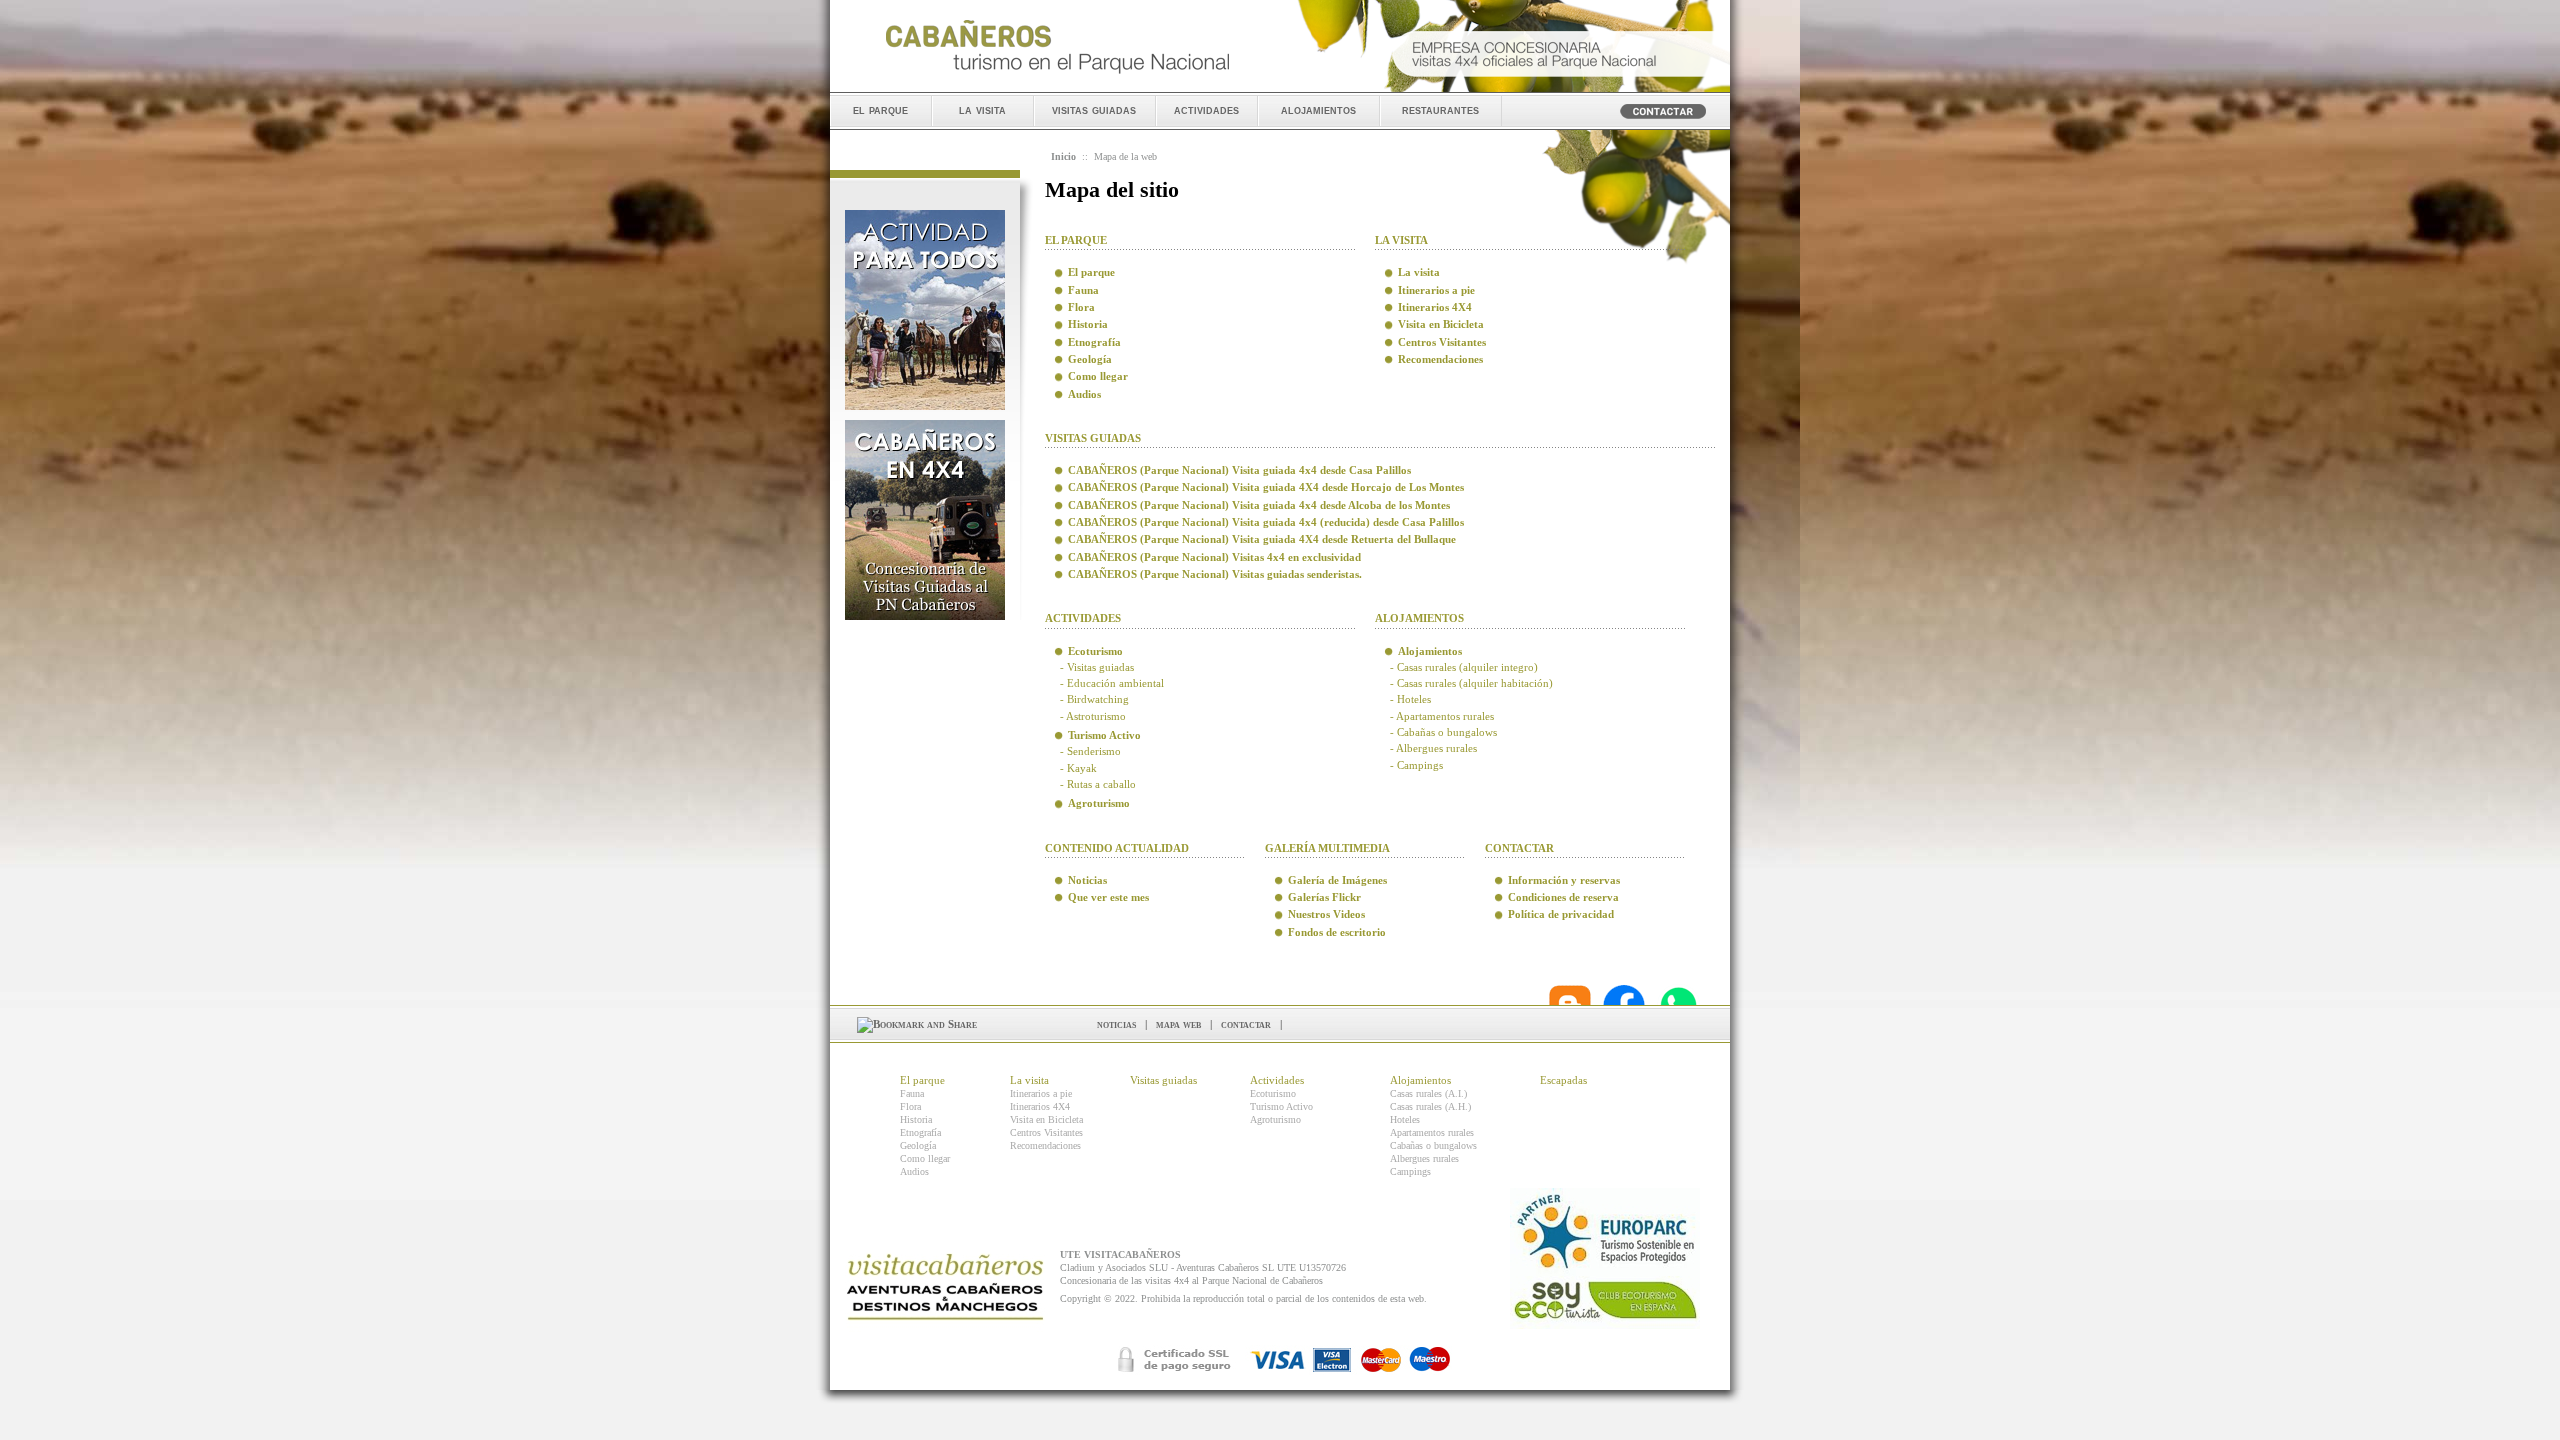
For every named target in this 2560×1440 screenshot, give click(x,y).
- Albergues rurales (1433, 748)
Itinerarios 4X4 (1040, 1106)
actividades (1206, 109)
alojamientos (1318, 109)
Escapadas (1563, 1080)
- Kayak (1078, 768)
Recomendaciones (1045, 1145)
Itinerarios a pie (1041, 1093)
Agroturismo (1275, 1119)
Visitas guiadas (1163, 1080)
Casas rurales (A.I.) (1428, 1093)
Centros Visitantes (1046, 1132)
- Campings (1416, 765)
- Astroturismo (1093, 716)
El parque (922, 1080)
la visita (982, 109)
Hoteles (1405, 1119)
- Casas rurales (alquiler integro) (1464, 667)
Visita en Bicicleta (1046, 1119)
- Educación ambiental (1112, 683)
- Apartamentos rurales (1442, 716)
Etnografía (920, 1132)
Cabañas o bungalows (1433, 1145)
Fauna (912, 1093)
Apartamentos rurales (1432, 1132)
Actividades (1277, 1080)
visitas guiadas (1094, 109)
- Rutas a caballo (1098, 784)
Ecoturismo (1273, 1093)
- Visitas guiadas (1097, 667)
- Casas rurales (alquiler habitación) (1471, 683)
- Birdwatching (1094, 699)
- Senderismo (1090, 751)
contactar (1246, 1024)
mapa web (1178, 1024)
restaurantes (1440, 109)
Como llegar (925, 1158)
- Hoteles (1410, 699)
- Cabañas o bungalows (1443, 732)
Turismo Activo (1281, 1106)
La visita (1029, 1080)
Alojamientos (1420, 1080)
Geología (918, 1145)
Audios (914, 1171)
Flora (910, 1106)
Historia (916, 1119)
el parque (880, 109)
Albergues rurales (1424, 1158)
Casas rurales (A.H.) (1430, 1106)
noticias (1116, 1024)
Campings (1410, 1171)
